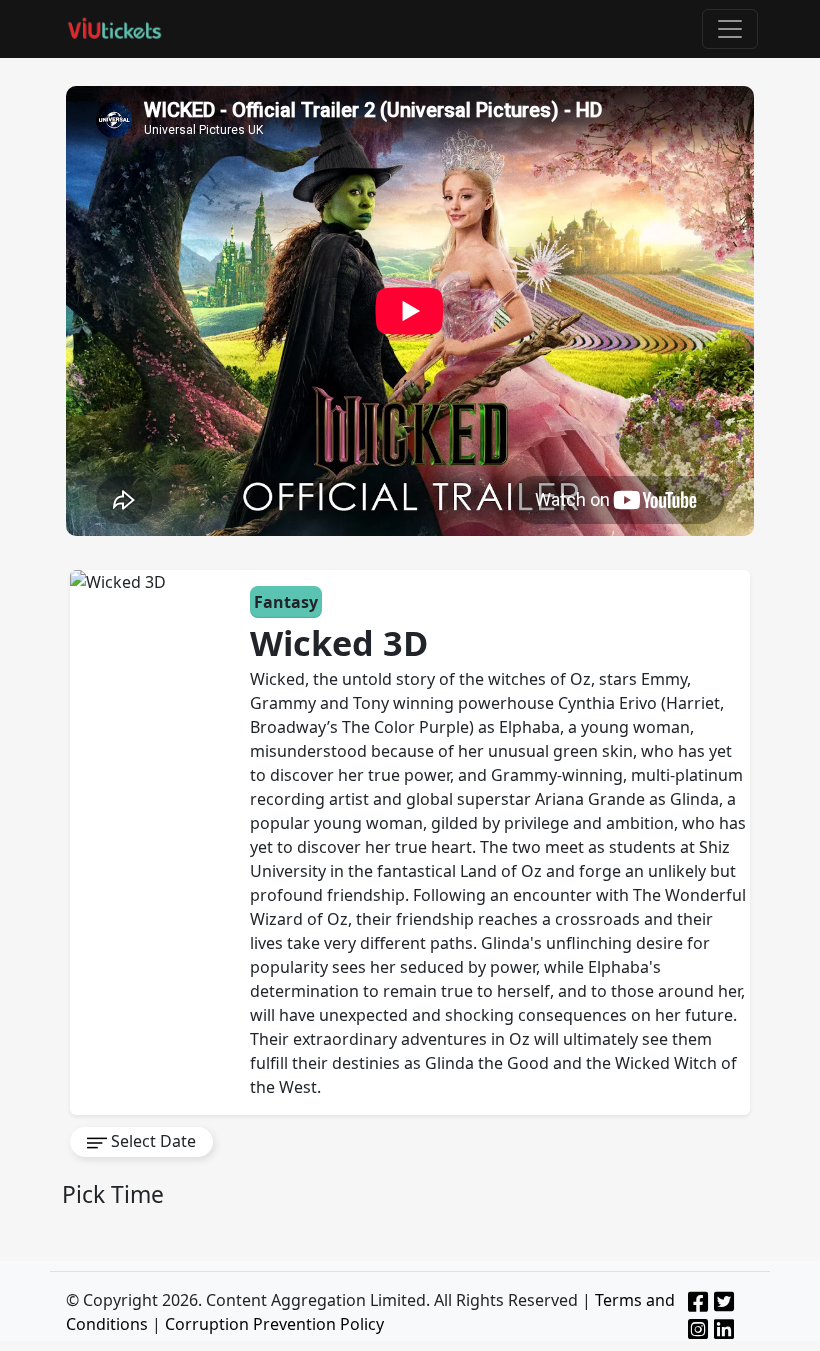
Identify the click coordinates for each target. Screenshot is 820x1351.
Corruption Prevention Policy (274, 1324)
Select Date (151, 1141)
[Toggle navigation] (730, 29)
